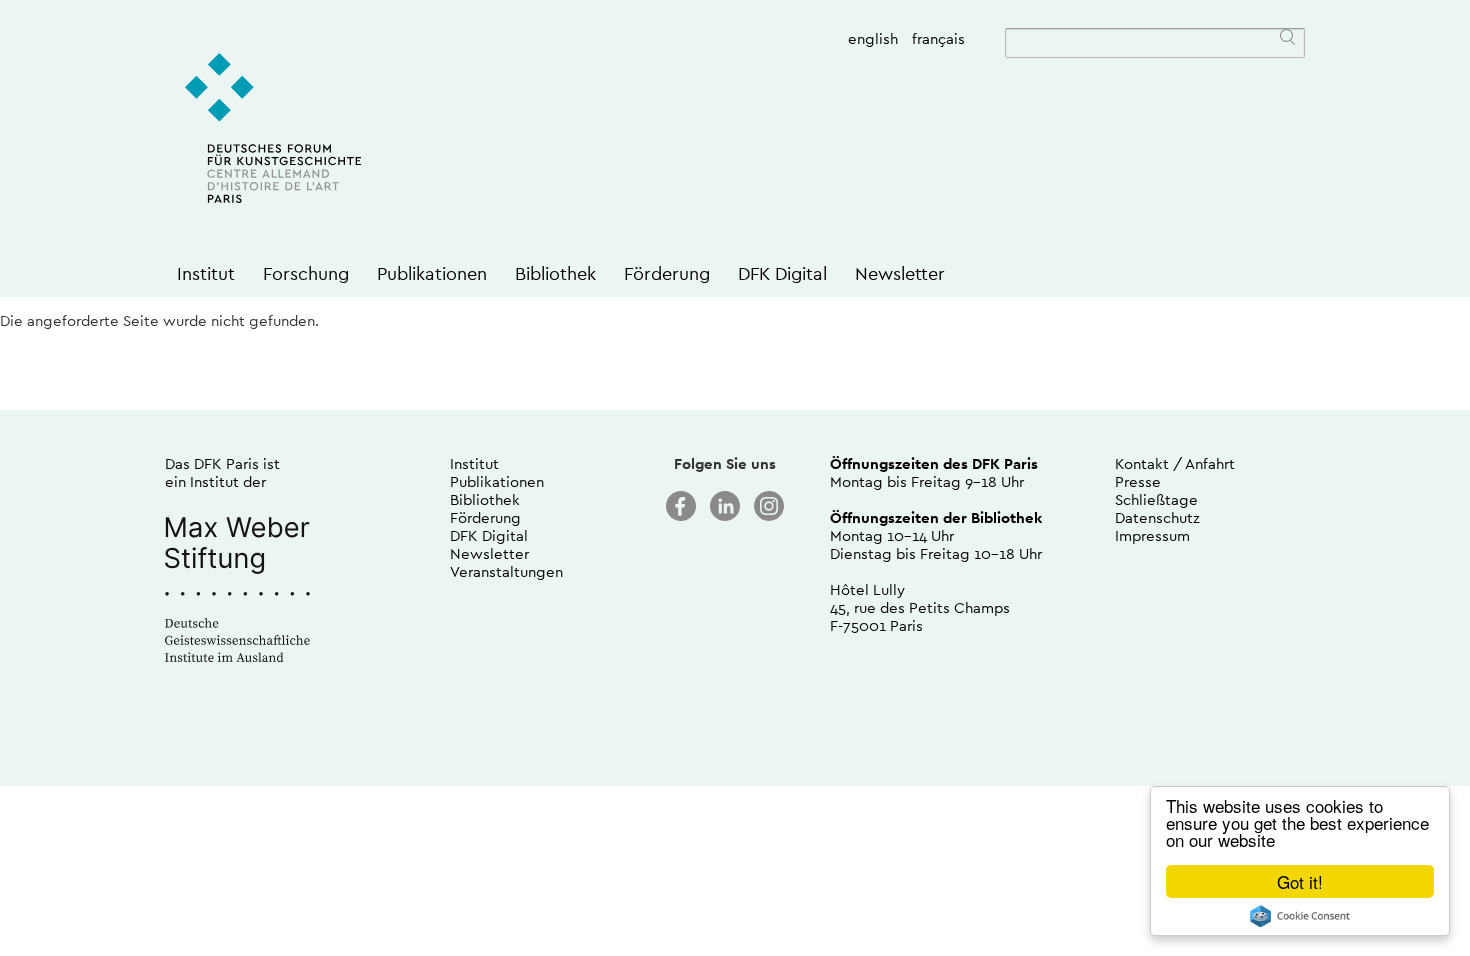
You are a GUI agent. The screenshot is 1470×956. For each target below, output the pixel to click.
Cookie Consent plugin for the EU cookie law (1300, 916)
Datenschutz (1157, 517)
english (873, 38)
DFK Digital (782, 273)
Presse (1138, 481)
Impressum (1152, 535)
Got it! (1300, 881)
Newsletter (900, 273)
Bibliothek (555, 273)
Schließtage (1156, 499)
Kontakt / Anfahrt (1175, 463)
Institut (206, 273)
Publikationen (432, 273)
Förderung (667, 273)
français (938, 38)
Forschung (306, 273)
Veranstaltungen (506, 571)
